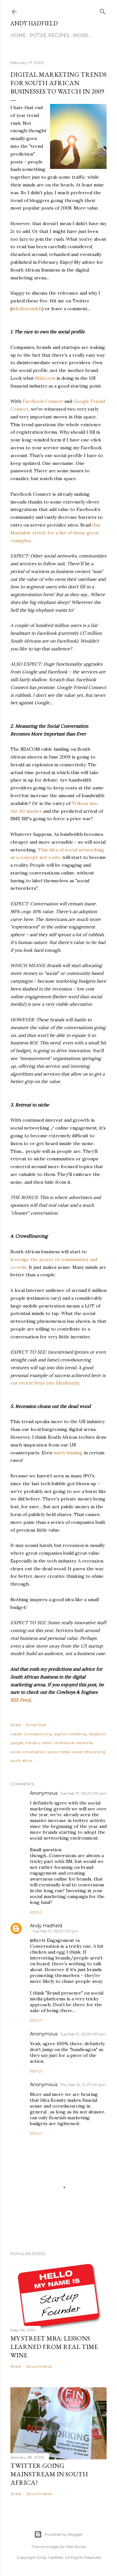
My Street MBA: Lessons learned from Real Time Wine (54, 2347)
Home (18, 35)
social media (59, 1752)
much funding (68, 1453)
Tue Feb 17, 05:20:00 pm (83, 1793)
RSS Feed (20, 1700)
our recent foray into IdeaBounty (45, 1383)
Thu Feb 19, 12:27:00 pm (83, 2085)
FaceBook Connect (43, 401)
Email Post (36, 1725)
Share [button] (16, 1725)
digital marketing (70, 1734)
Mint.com (45, 378)
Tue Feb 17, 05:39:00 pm (83, 2034)
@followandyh (27, 309)
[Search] (103, 10)
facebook (97, 1734)
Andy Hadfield (34, 23)
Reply (36, 1912)
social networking (89, 1752)
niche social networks (73, 1743)
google (17, 1743)
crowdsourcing (38, 1734)
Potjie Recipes (50, 35)
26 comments (39, 2494)
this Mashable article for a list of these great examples (55, 533)
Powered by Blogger (64, 2534)
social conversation (28, 1752)
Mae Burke (76, 2547)
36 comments (39, 2366)
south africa (21, 1760)
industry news (38, 1743)
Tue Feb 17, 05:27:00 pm (55, 1931)
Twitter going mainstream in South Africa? (49, 2474)
